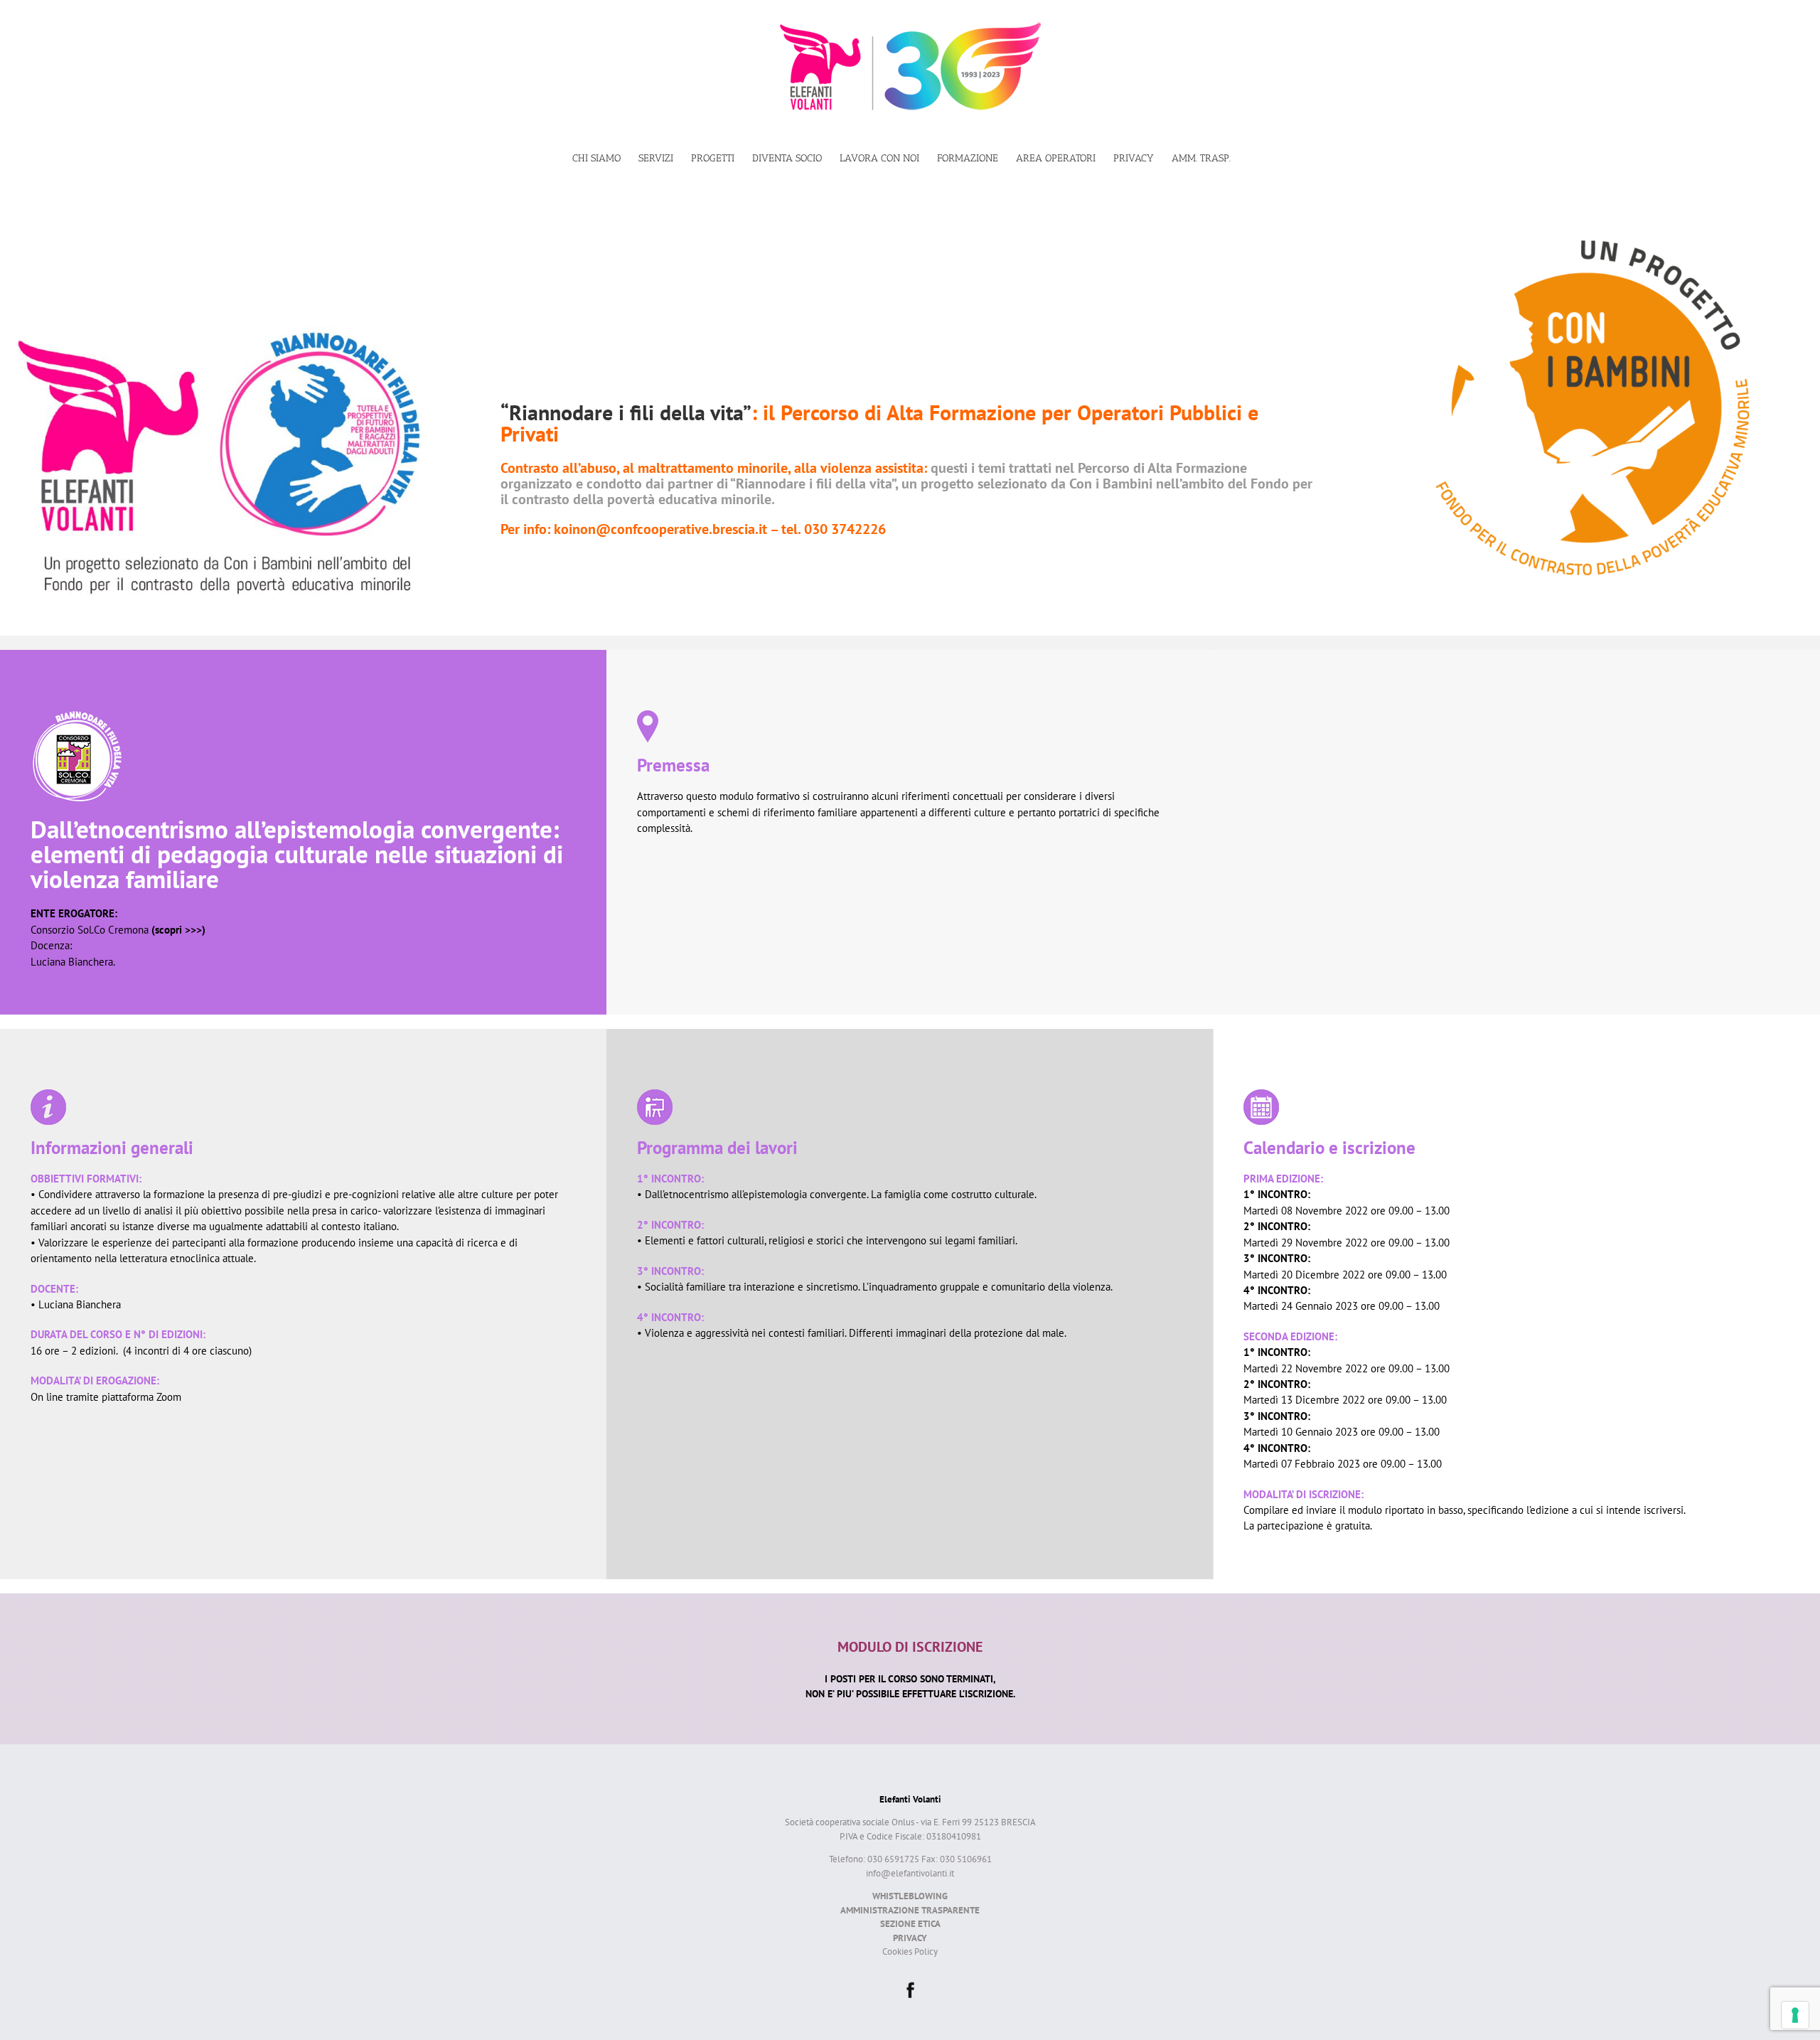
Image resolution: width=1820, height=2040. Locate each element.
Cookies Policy (910, 1951)
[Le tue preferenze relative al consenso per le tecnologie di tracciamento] (1795, 2015)
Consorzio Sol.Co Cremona (118, 930)
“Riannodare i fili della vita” (626, 412)
